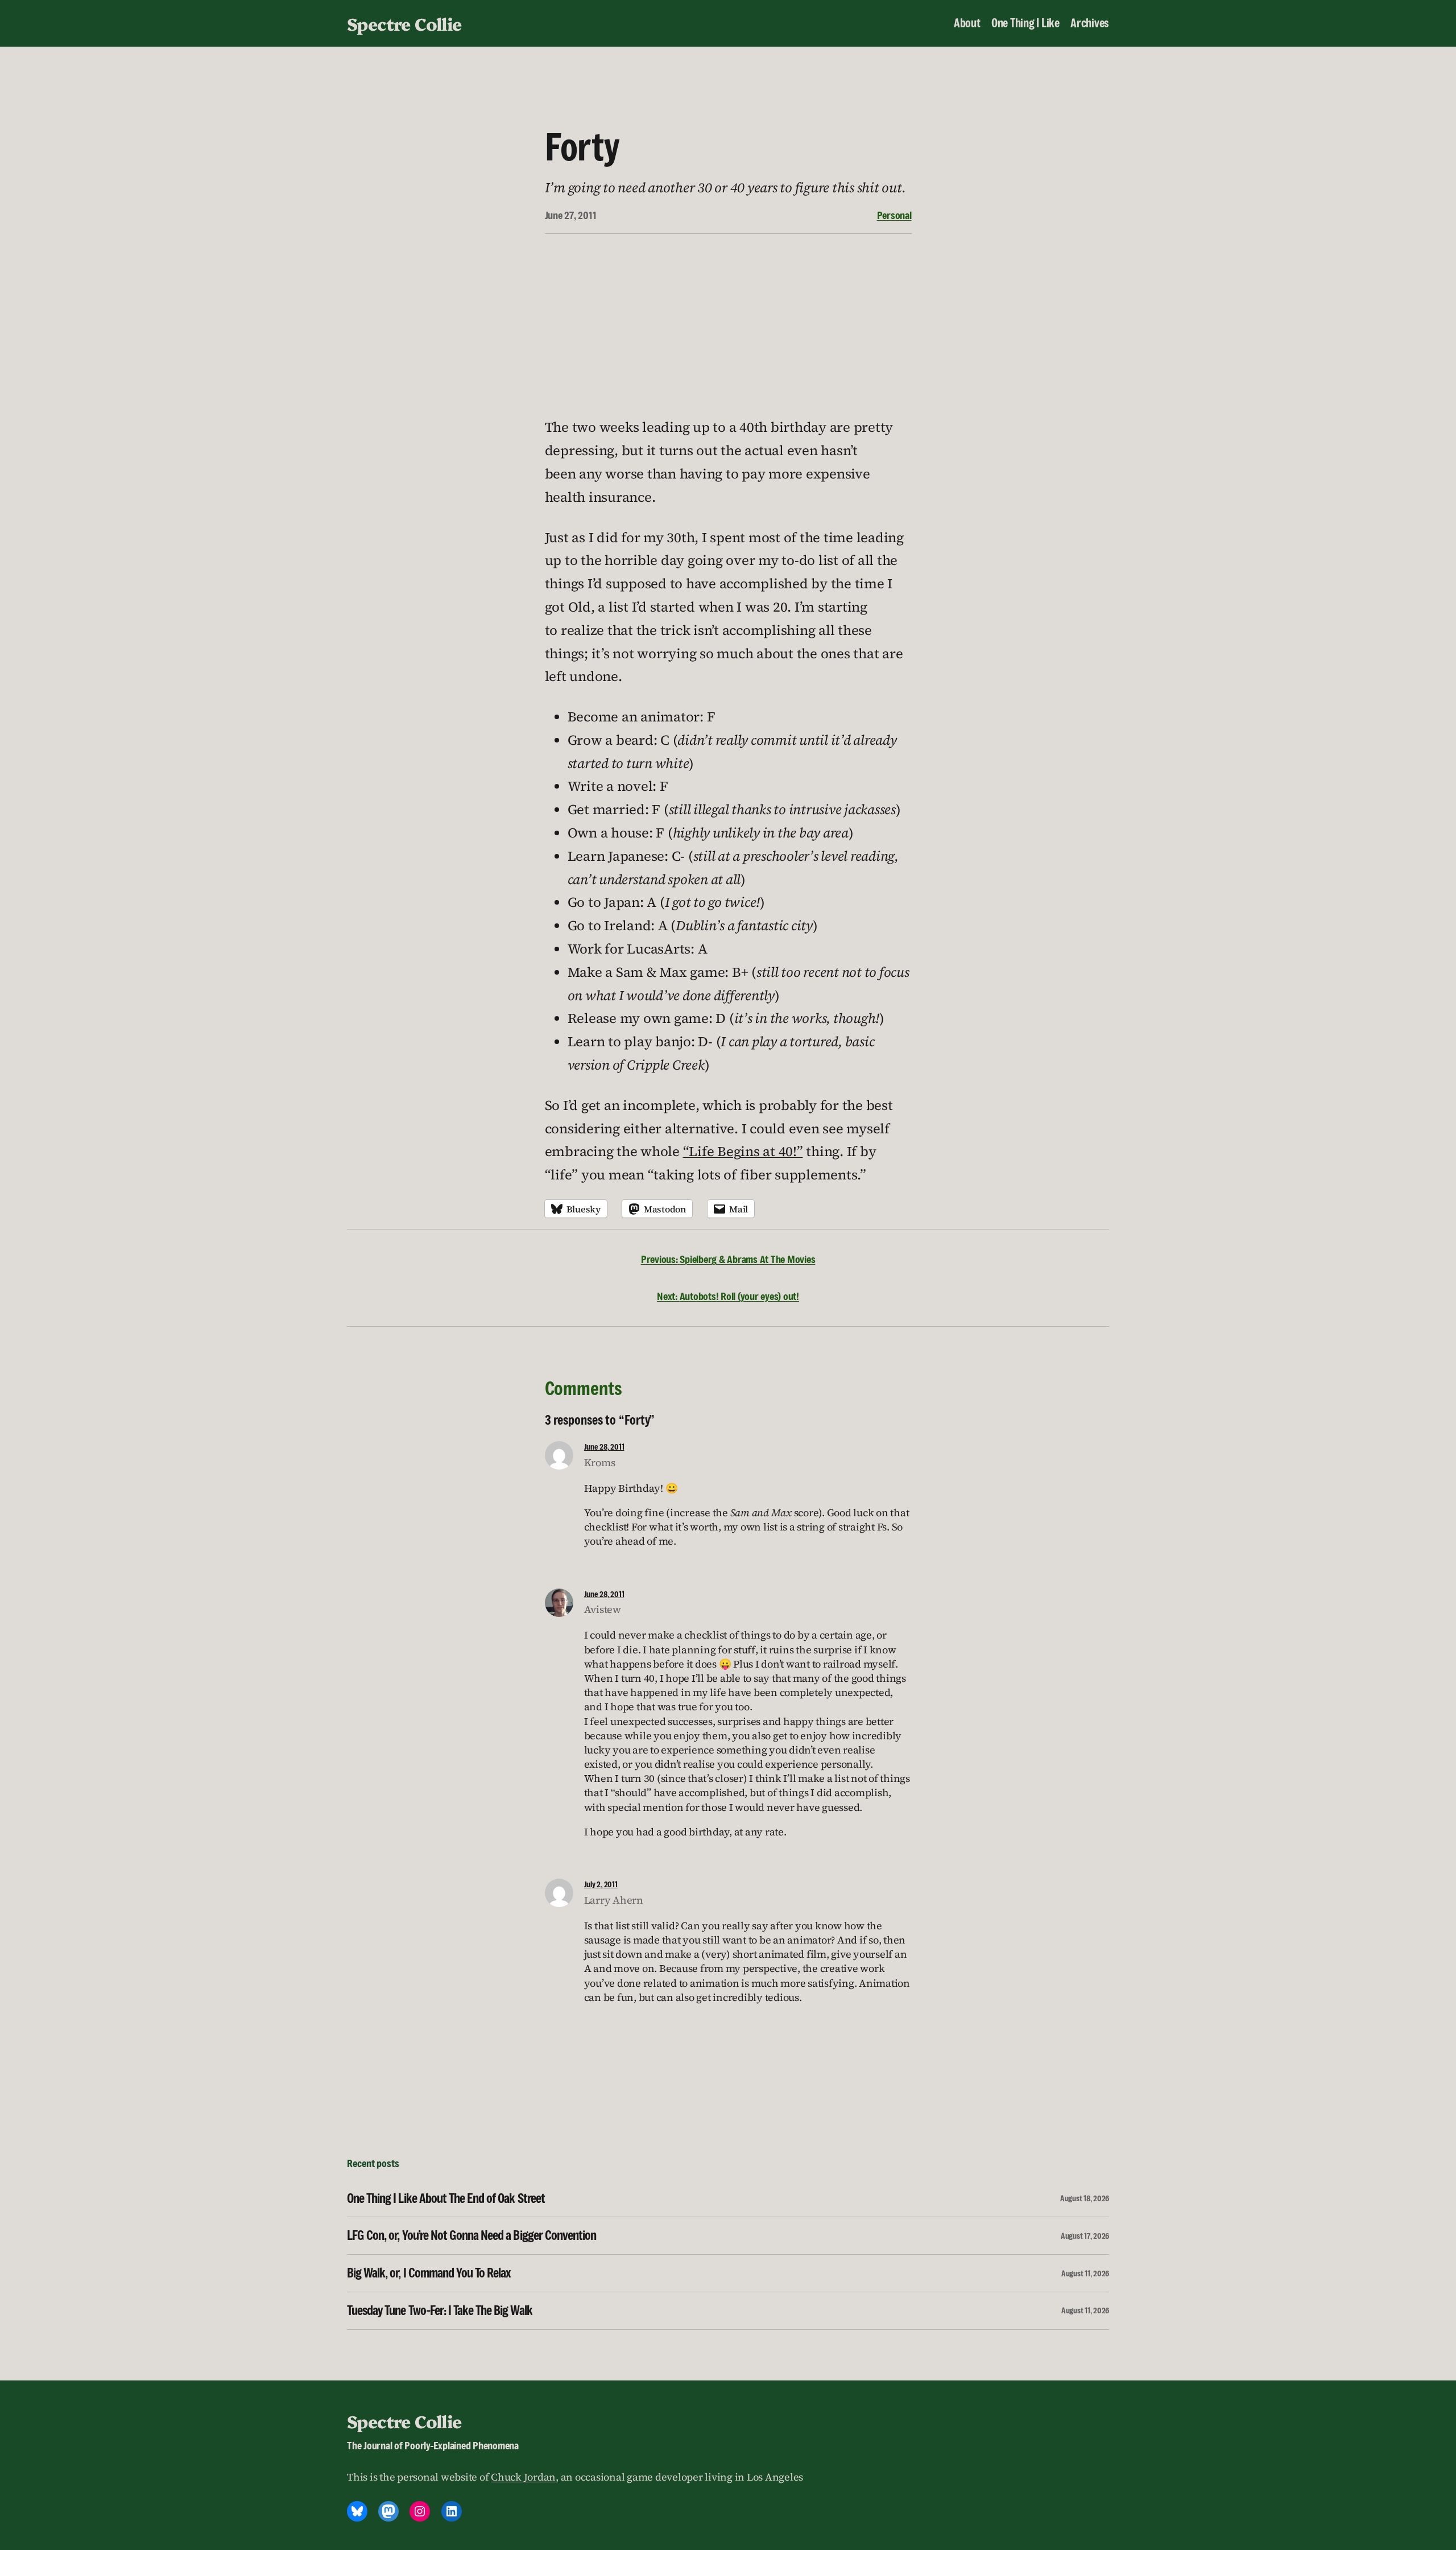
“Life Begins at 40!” (743, 1151)
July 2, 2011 (601, 1884)
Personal (894, 215)
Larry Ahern (614, 1900)
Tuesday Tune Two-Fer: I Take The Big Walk (440, 2311)
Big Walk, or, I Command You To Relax (429, 2273)
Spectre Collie (404, 23)
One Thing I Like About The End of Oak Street (446, 2199)
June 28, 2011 (604, 1447)
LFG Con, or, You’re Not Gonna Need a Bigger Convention (471, 2236)
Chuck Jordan (523, 2477)
